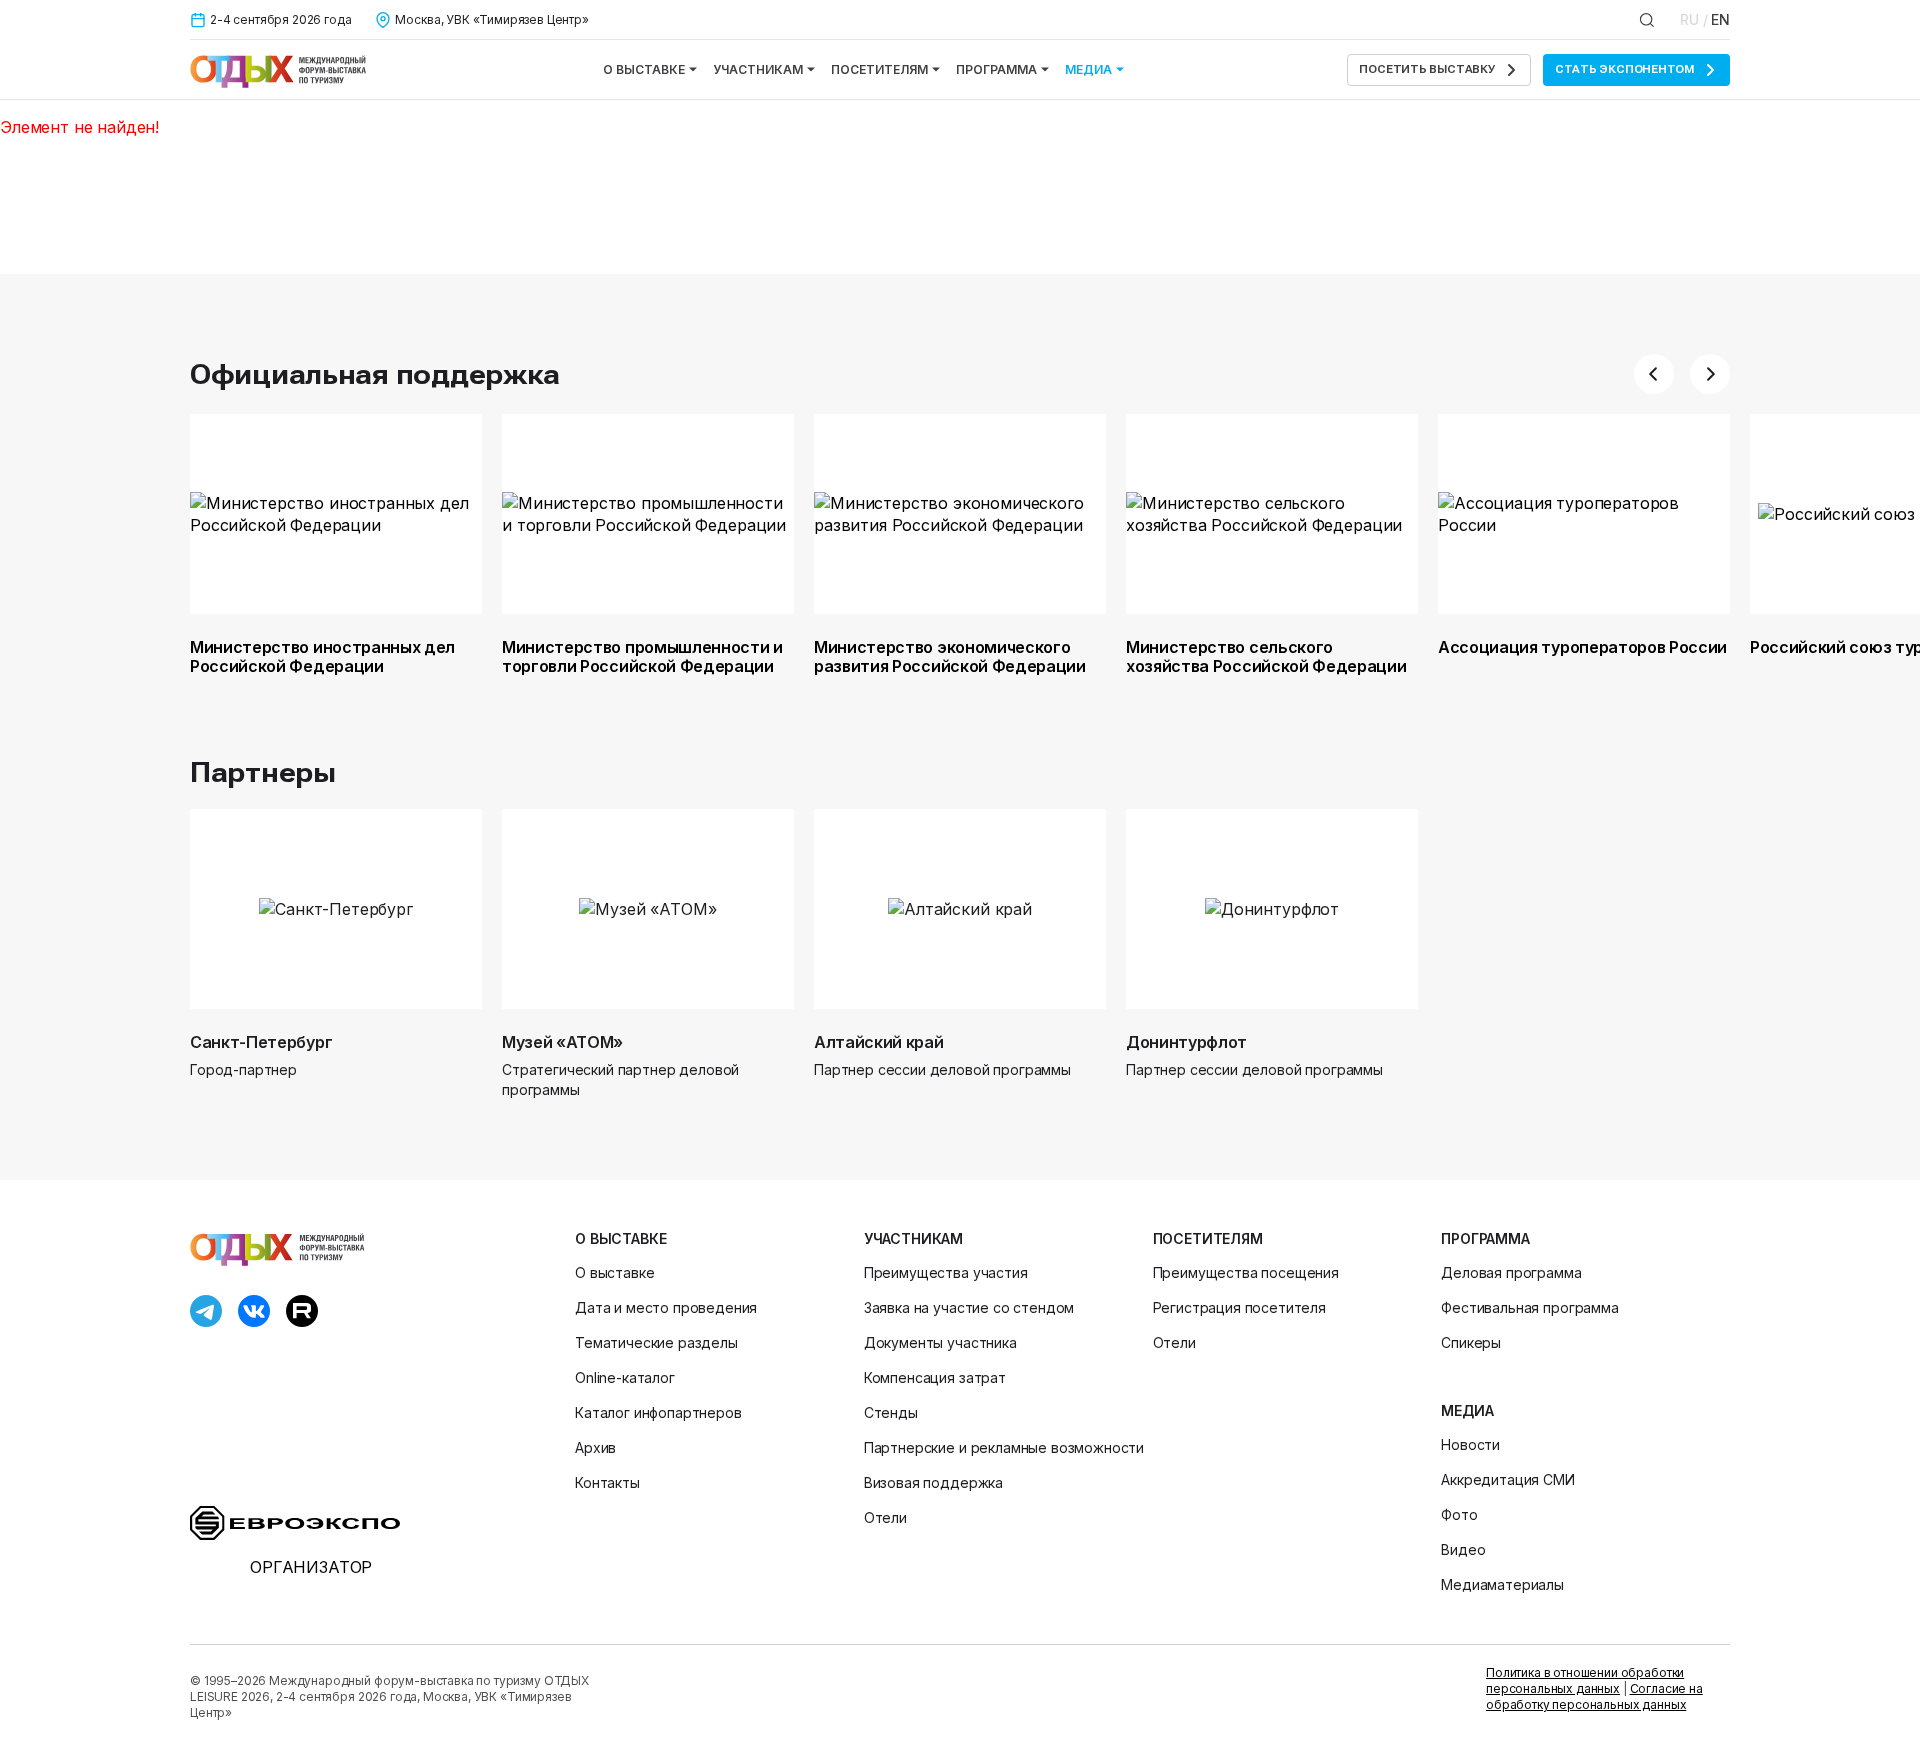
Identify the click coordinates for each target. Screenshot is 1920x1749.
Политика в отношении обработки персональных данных (1585, 1680)
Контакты (607, 1482)
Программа (996, 69)
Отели (885, 1517)
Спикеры (1471, 1342)
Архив (595, 1447)
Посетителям (879, 69)
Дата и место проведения (666, 1307)
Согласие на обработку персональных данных (1594, 1696)
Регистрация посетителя (1239, 1307)
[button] (1654, 374)
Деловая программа (1511, 1272)
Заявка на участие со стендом (969, 1307)
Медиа (1088, 69)
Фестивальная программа (1529, 1307)
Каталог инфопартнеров (658, 1412)
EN (1720, 19)
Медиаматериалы (1502, 1584)
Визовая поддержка (933, 1482)
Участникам (758, 69)
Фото (1459, 1514)
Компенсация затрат (935, 1377)
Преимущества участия (946, 1272)
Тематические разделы (656, 1342)
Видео (1463, 1549)
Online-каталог (625, 1377)
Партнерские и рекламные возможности (1004, 1447)
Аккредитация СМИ (1507, 1479)
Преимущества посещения (1246, 1272)
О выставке (644, 69)
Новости (1470, 1444)
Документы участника (940, 1342)
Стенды (891, 1412)
